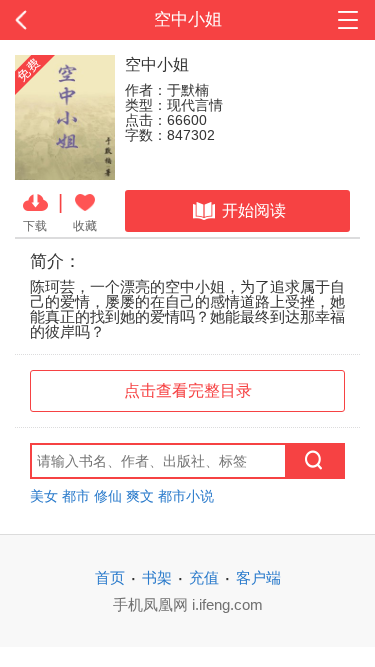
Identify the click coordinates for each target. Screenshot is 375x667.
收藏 (85, 225)
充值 (204, 577)
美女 (44, 496)
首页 (110, 577)
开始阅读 (254, 210)
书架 (157, 577)
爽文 (140, 496)
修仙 (108, 496)
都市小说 (186, 496)
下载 (35, 225)
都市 (76, 496)
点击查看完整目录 (188, 390)
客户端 (258, 577)
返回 (37, 20)
